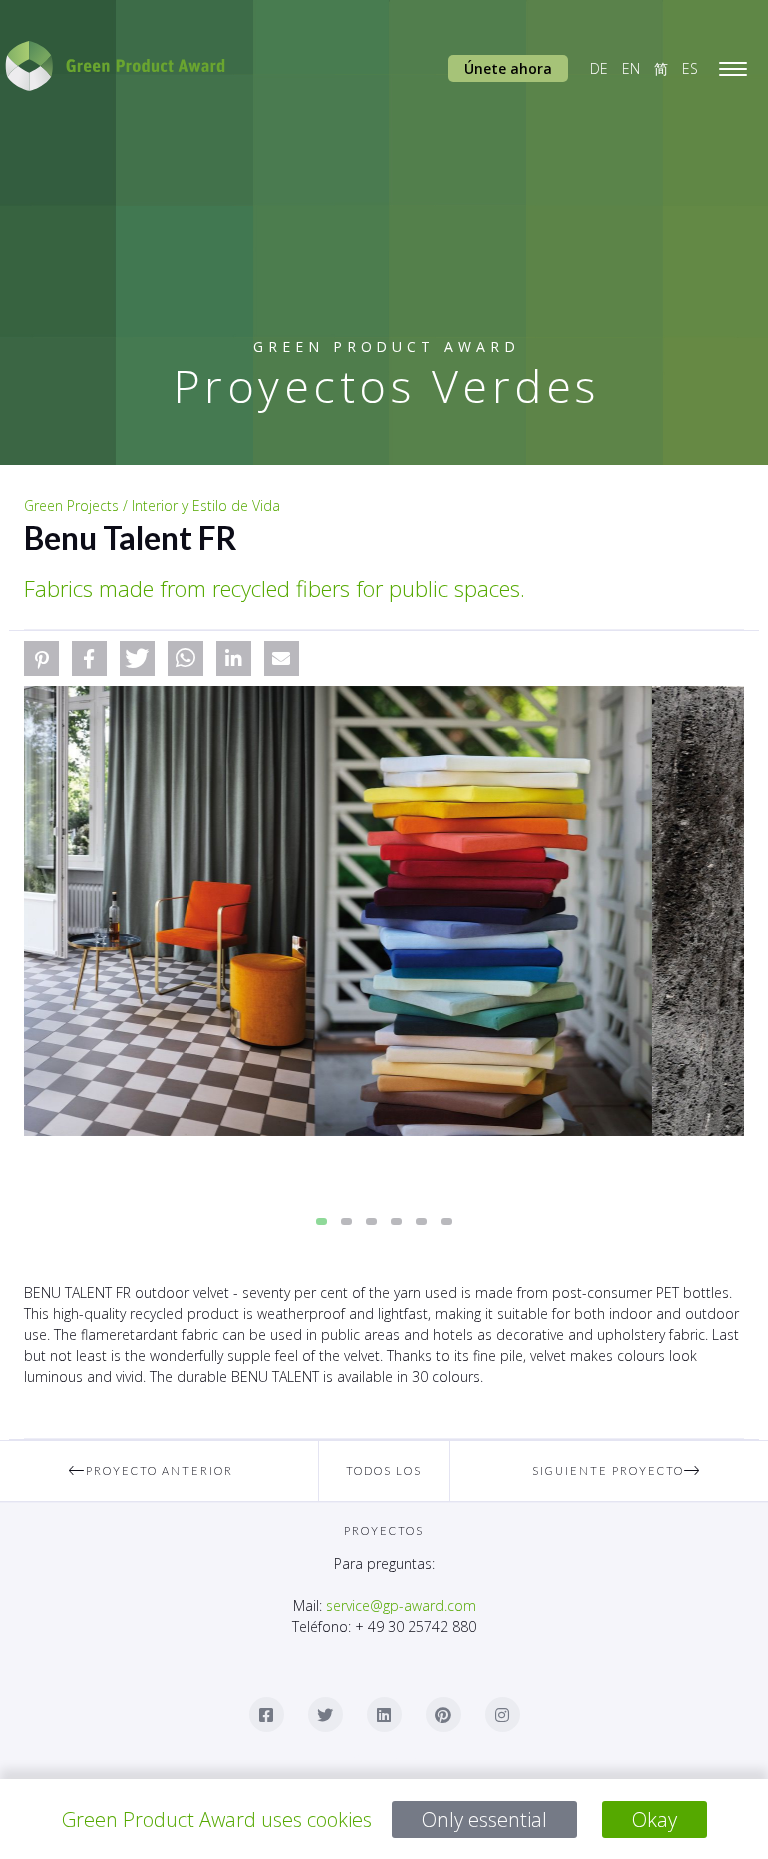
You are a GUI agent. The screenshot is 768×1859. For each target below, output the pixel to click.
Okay (654, 1819)
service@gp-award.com (401, 1605)
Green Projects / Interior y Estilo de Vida (152, 505)
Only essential (484, 1819)
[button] (41, 658)
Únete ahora (508, 68)
